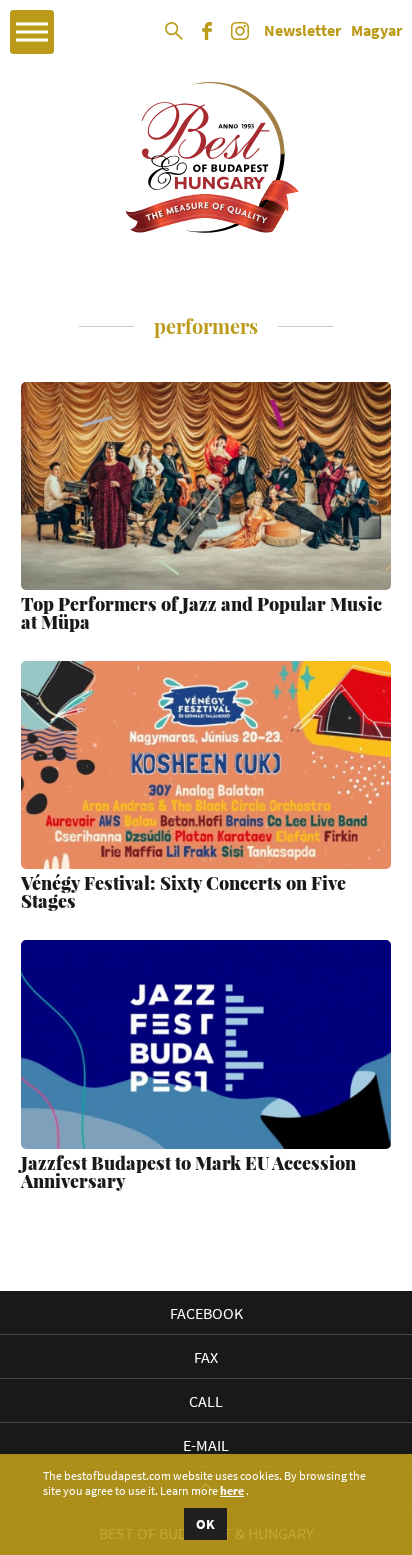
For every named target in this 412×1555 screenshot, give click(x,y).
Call (206, 1401)
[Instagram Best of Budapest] (240, 38)
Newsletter (302, 31)
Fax (206, 1357)
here (232, 1491)
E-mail (206, 1445)
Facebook (206, 1313)
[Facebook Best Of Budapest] (207, 38)
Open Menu (32, 32)
